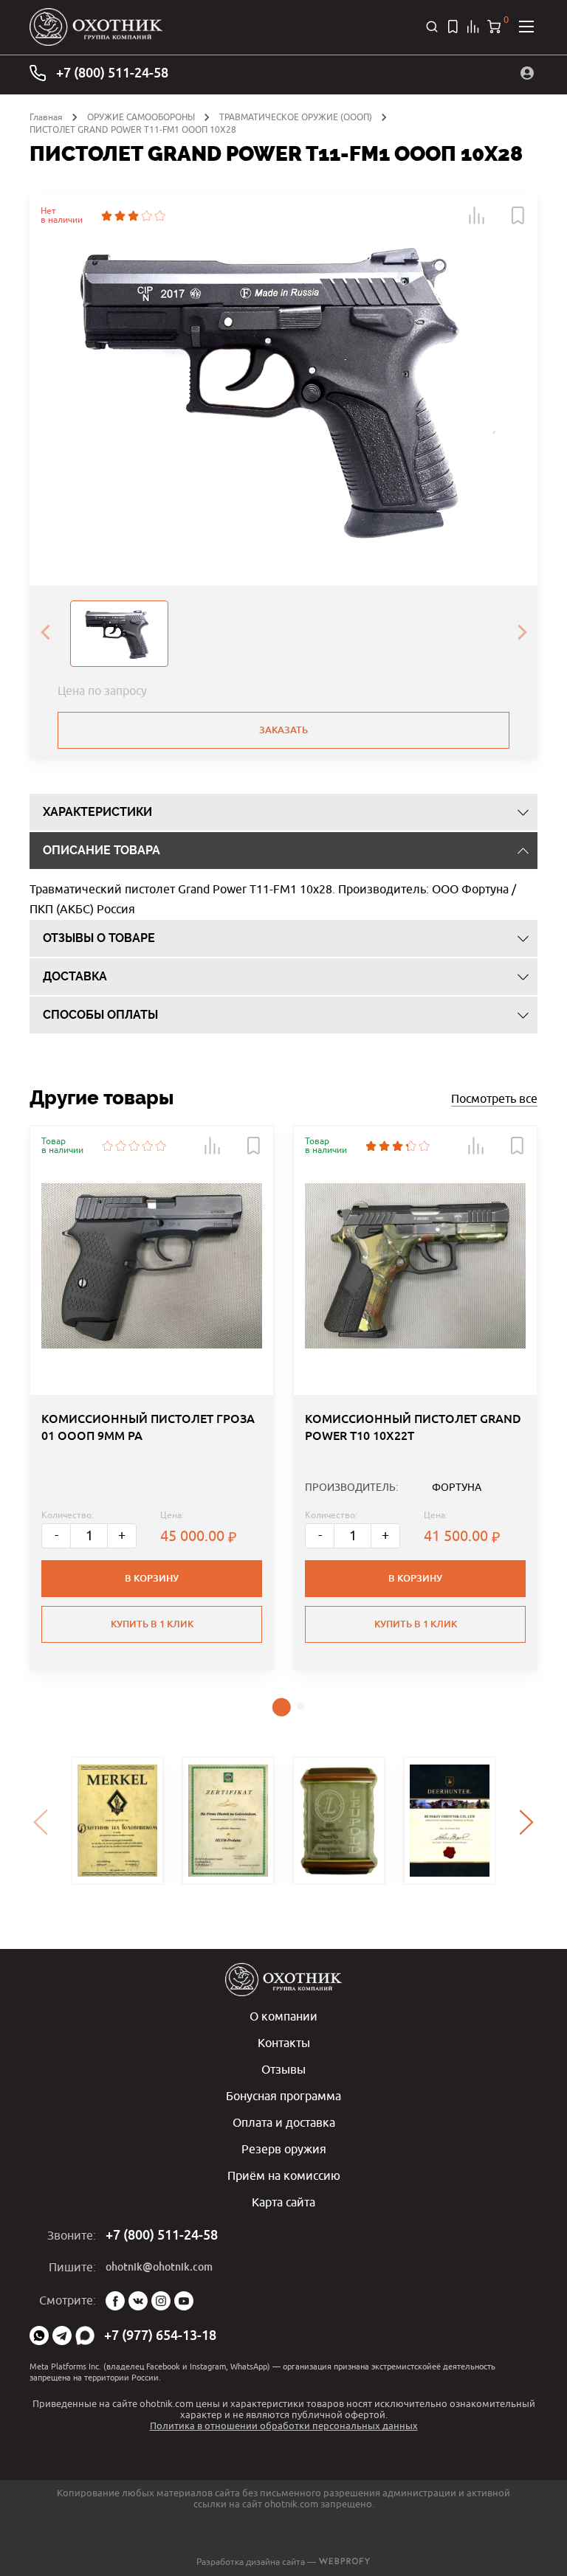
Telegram (62, 2336)
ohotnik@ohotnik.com (159, 2267)
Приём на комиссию (284, 2175)
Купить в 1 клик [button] (152, 1624)
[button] (477, 215)
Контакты (284, 2043)
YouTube (184, 2301)
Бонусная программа (283, 2096)
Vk (138, 2301)
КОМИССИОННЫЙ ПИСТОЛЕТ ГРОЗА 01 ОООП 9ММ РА (148, 1427)
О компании (283, 2016)
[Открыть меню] (526, 27)
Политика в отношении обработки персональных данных (284, 2426)
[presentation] (45, 634)
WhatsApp (39, 2336)
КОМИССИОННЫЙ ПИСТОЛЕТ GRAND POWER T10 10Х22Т (413, 1427)
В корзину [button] (152, 1578)
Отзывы (283, 2069)
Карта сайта (283, 2202)
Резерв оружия (284, 2149)
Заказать (283, 730)
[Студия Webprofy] (344, 2562)
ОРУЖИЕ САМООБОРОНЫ (141, 117)
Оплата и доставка (284, 2122)
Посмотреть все (494, 1098)
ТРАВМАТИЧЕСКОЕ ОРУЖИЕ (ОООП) (296, 117)
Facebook (115, 2301)
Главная (46, 117)
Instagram (161, 2301)
